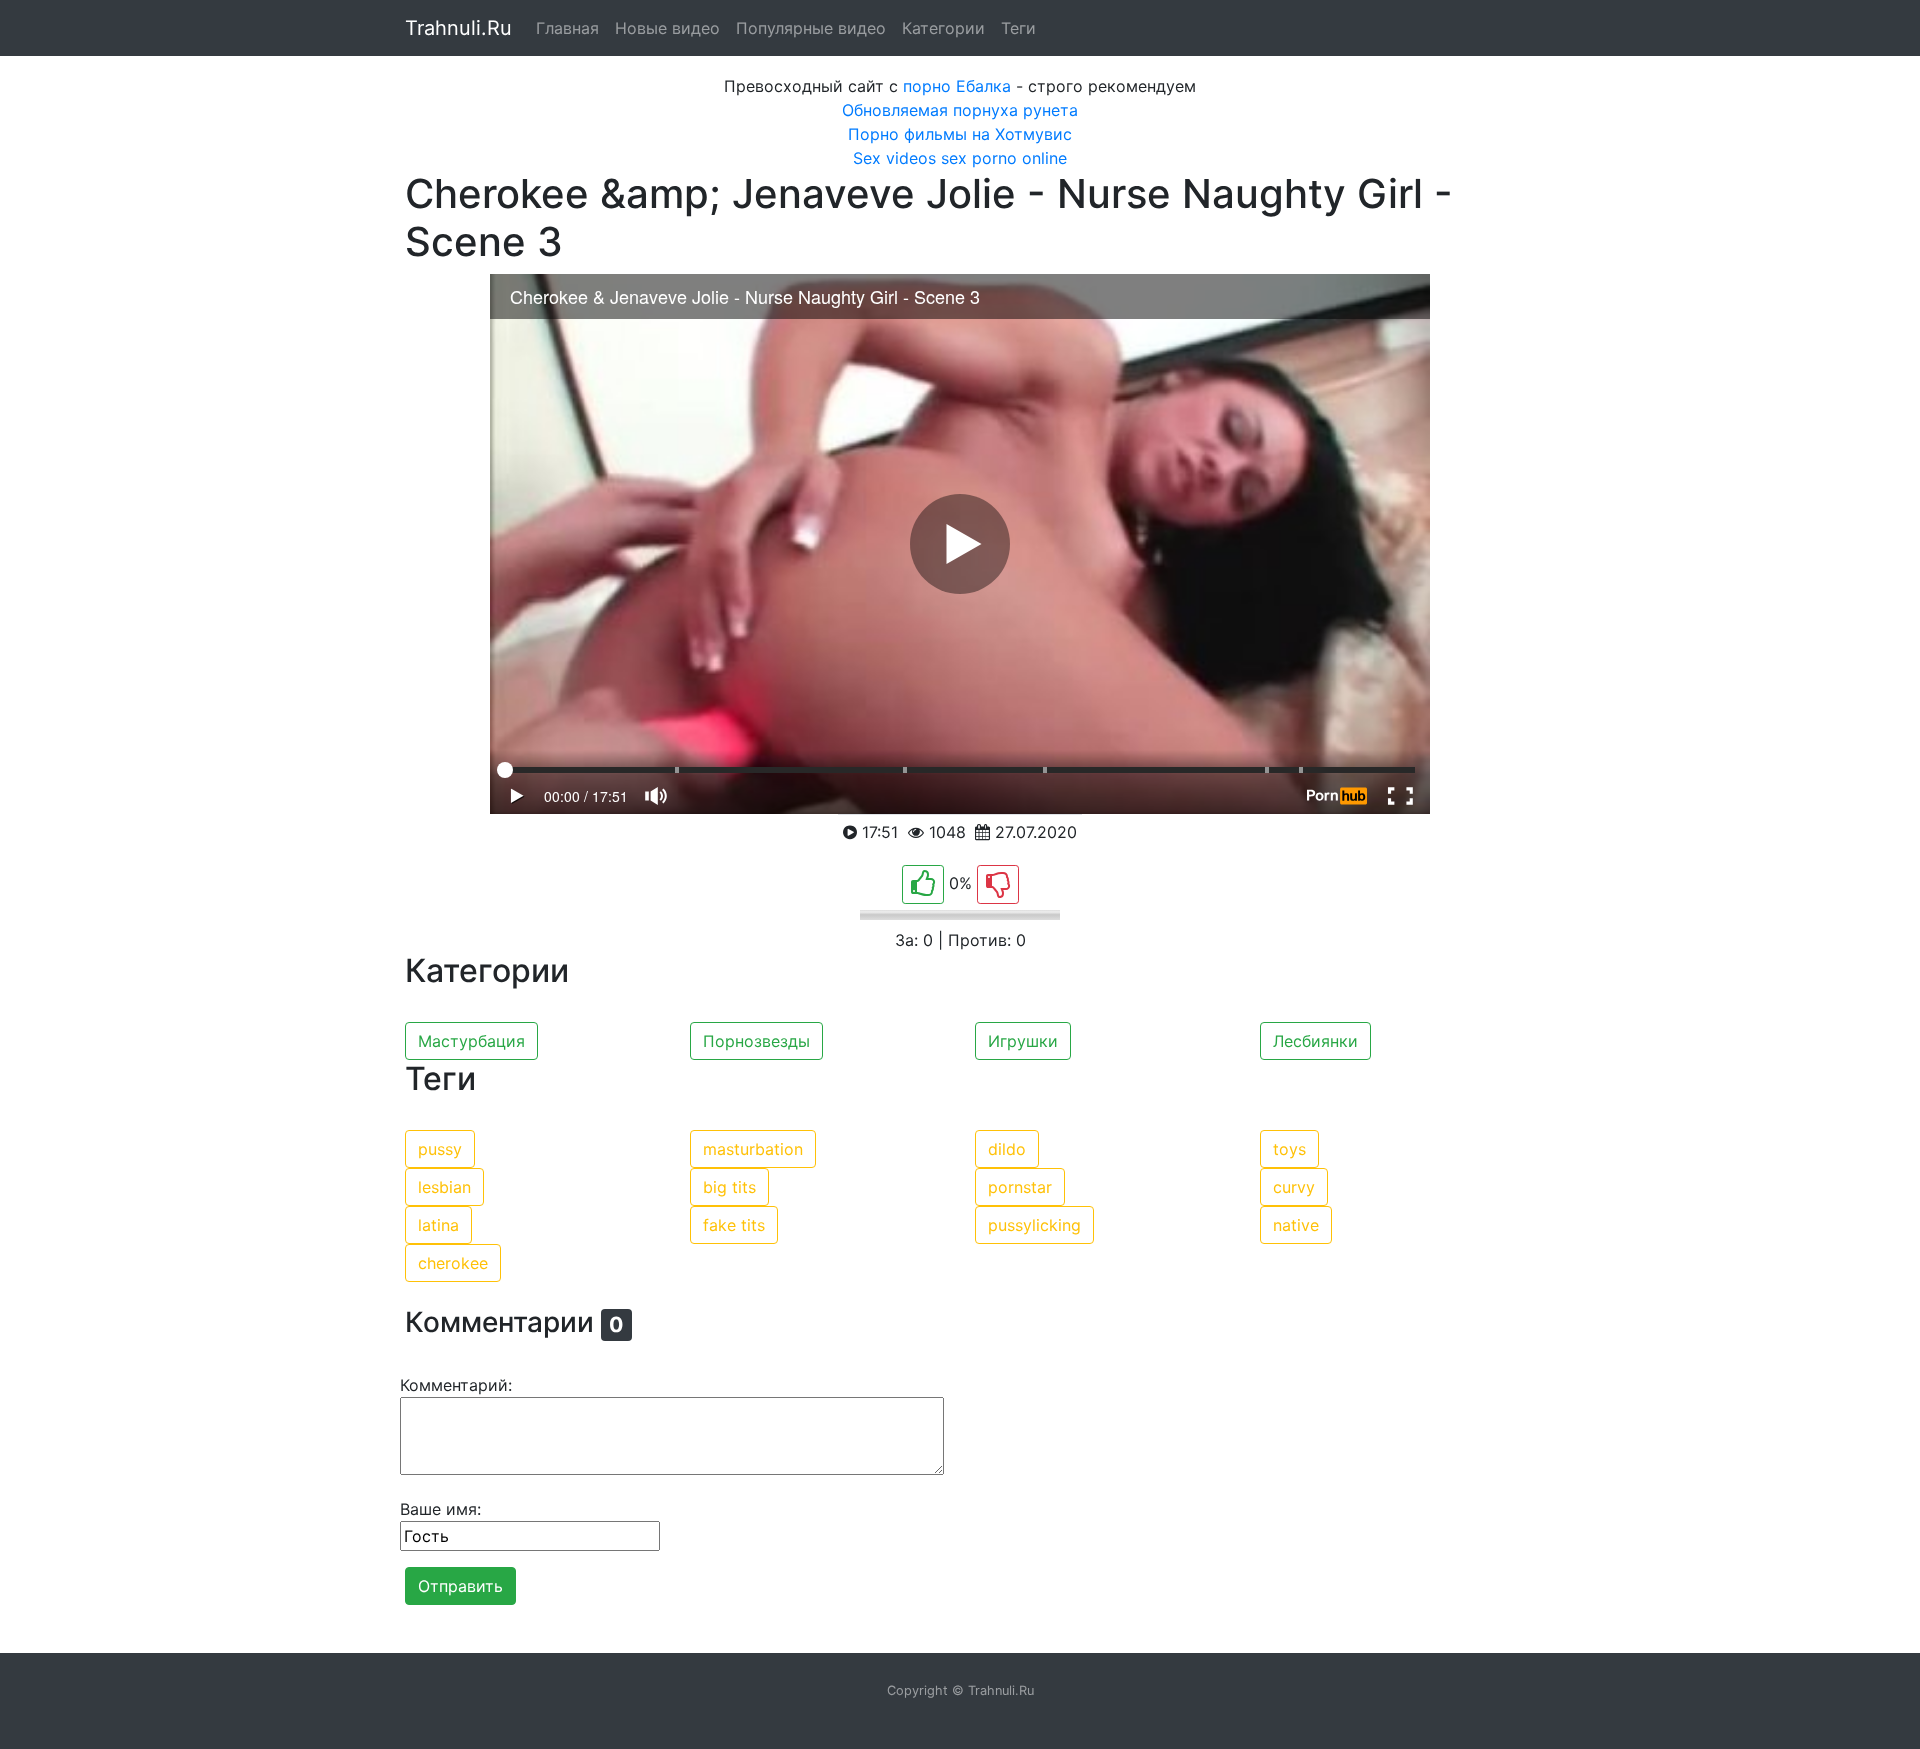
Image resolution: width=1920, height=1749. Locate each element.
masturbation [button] (753, 1149)
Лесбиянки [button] (1315, 1041)
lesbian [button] (444, 1187)
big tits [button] (729, 1187)
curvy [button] (1294, 1187)
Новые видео (667, 28)
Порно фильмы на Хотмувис (960, 134)
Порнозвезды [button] (756, 1041)
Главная (567, 28)
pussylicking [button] (1034, 1225)
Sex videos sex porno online (960, 158)
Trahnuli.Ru (458, 28)
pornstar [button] (1020, 1187)
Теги (1018, 28)
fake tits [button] (734, 1225)
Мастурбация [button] (471, 1041)
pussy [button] (440, 1149)
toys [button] (1289, 1149)
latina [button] (438, 1225)
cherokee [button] (453, 1263)
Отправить (460, 1586)
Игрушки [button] (1023, 1041)
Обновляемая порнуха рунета (960, 110)
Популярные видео (811, 28)
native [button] (1296, 1225)
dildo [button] (1007, 1149)
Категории (943, 28)
